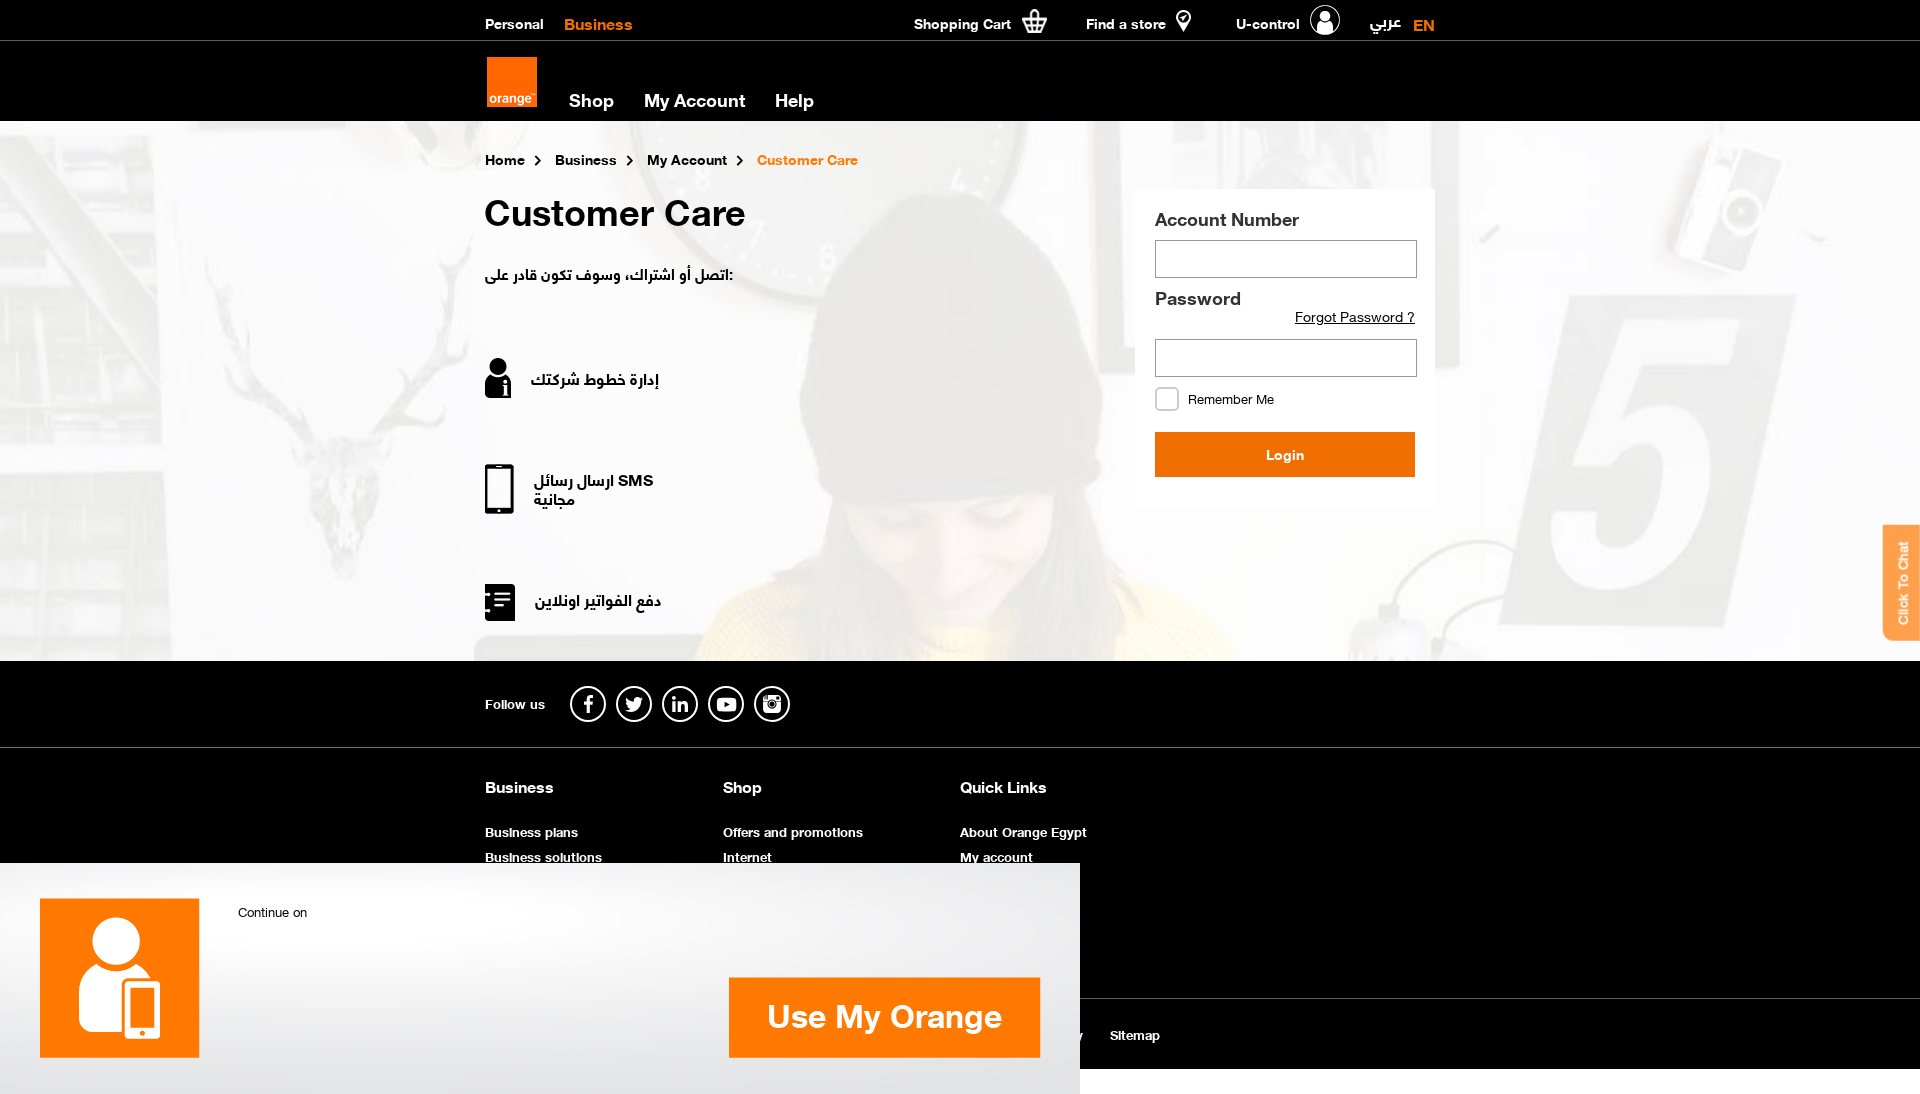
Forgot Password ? (1355, 316)
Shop (742, 786)
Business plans (531, 830)
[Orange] (512, 82)
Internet (747, 855)
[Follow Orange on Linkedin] (680, 704)
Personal (514, 22)
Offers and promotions (793, 830)
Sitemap (1135, 1033)
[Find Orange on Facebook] (588, 704)
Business (598, 22)
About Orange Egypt (1023, 830)
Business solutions (543, 855)
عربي (1385, 16)
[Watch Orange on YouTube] (726, 704)
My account (996, 855)
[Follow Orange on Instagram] (772, 704)
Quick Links (1003, 786)
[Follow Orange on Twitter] (634, 704)
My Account (694, 99)
